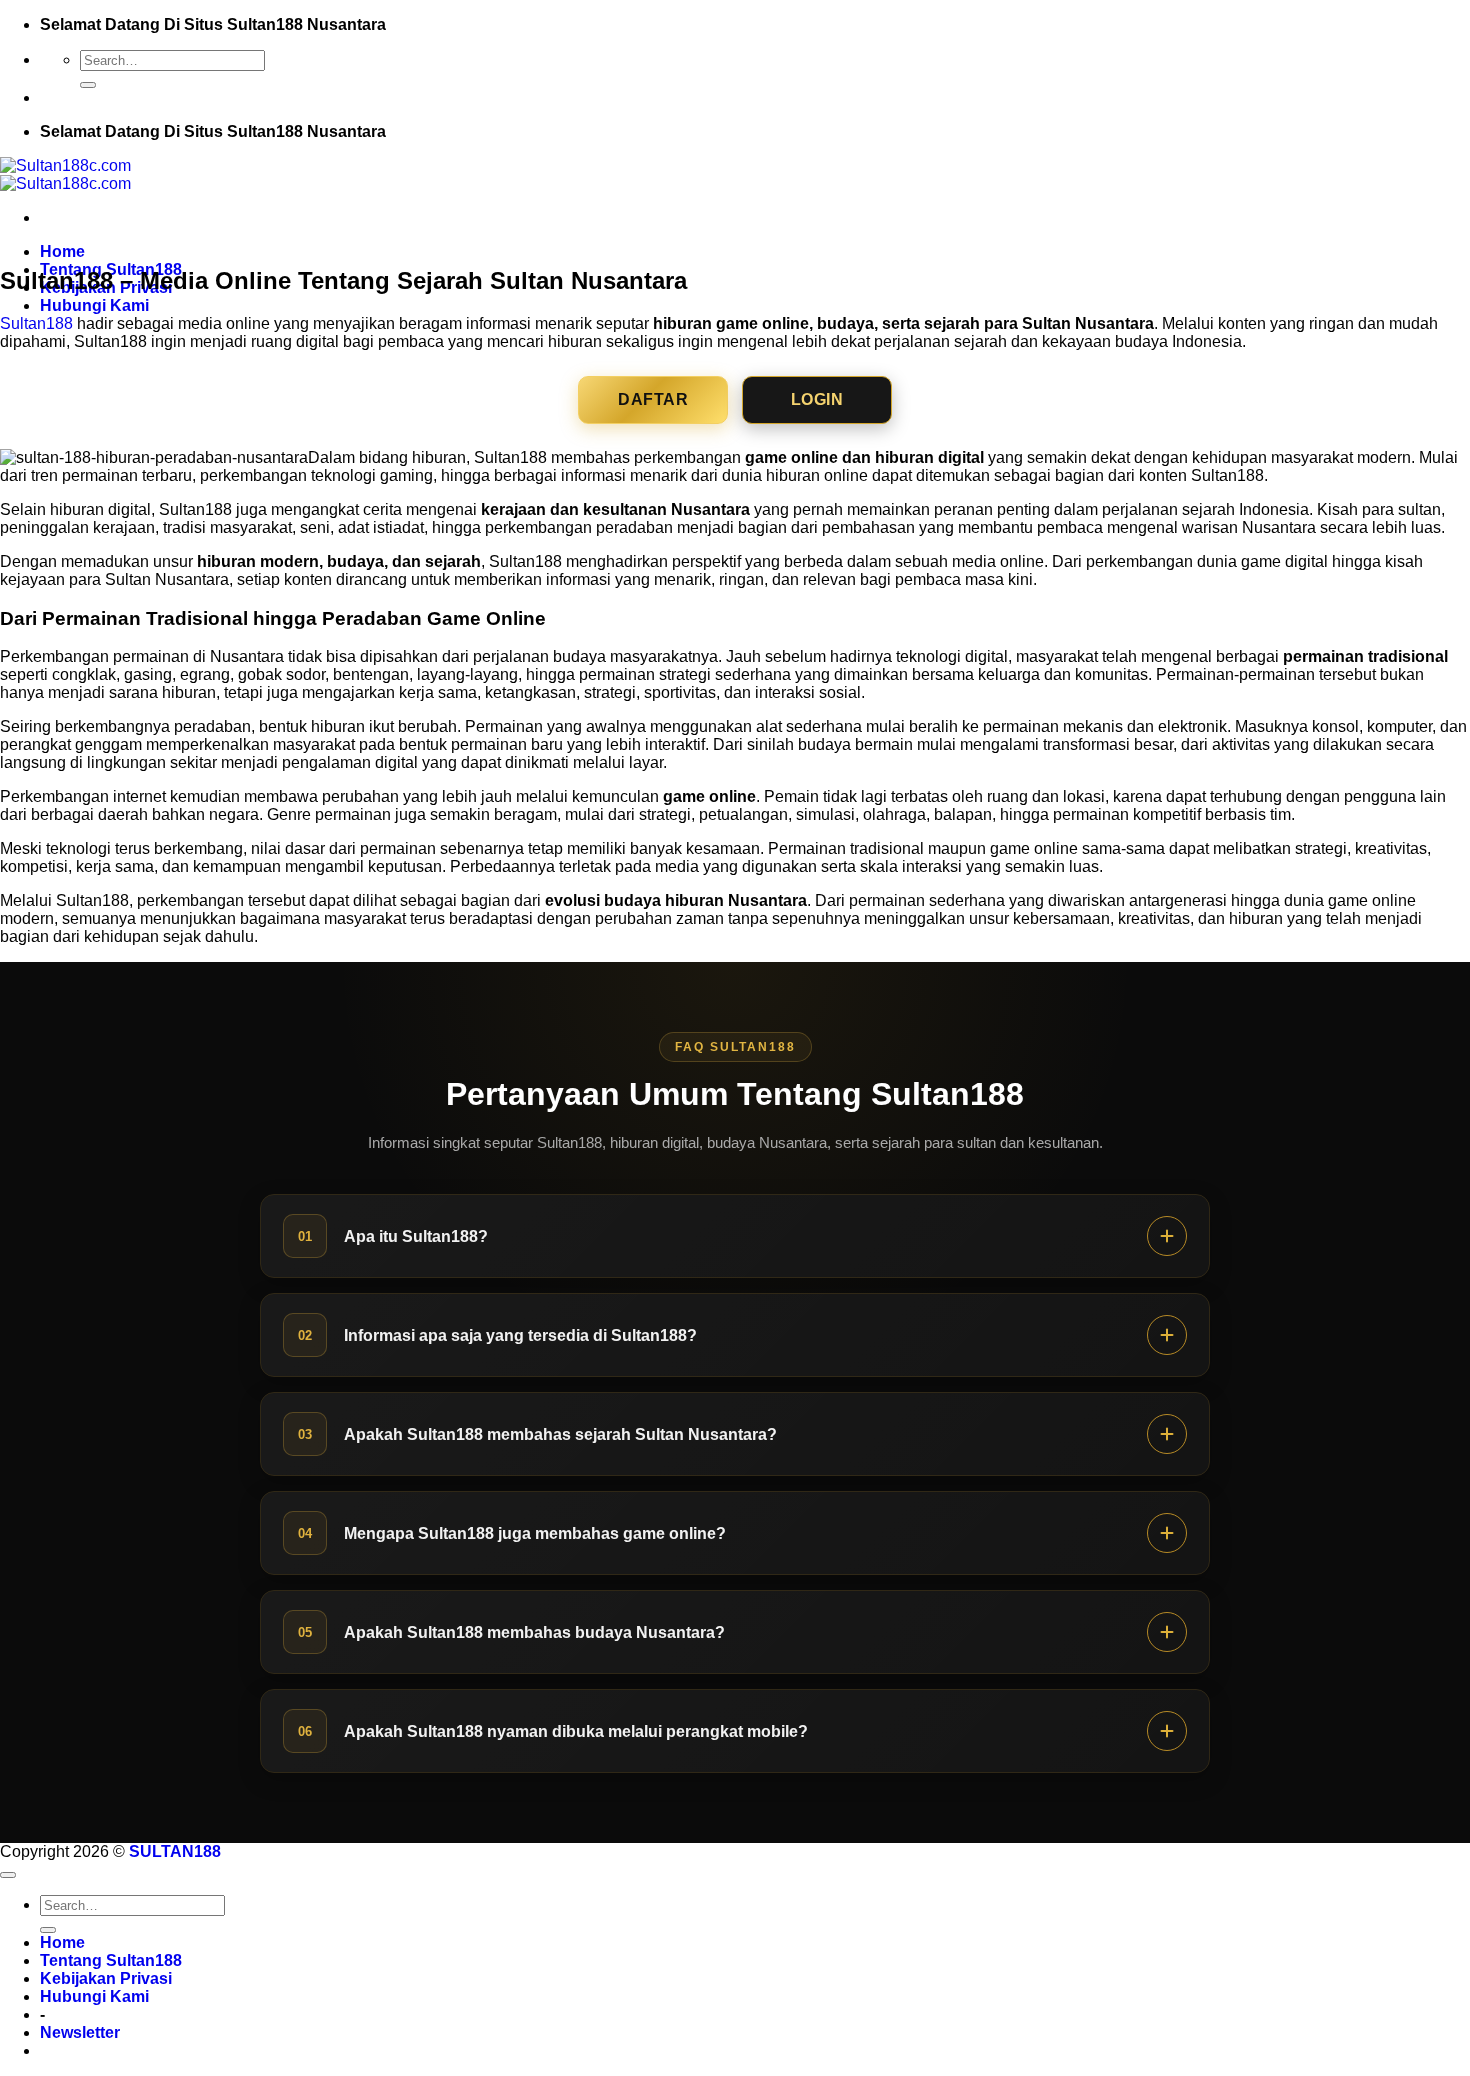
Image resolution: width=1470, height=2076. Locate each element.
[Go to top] (8, 1875)
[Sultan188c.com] (65, 174)
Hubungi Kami (94, 305)
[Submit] (88, 85)
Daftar (653, 399)
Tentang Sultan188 (111, 1960)
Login (817, 399)
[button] (80, 2032)
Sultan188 (36, 323)
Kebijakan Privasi (106, 1978)
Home (62, 251)
